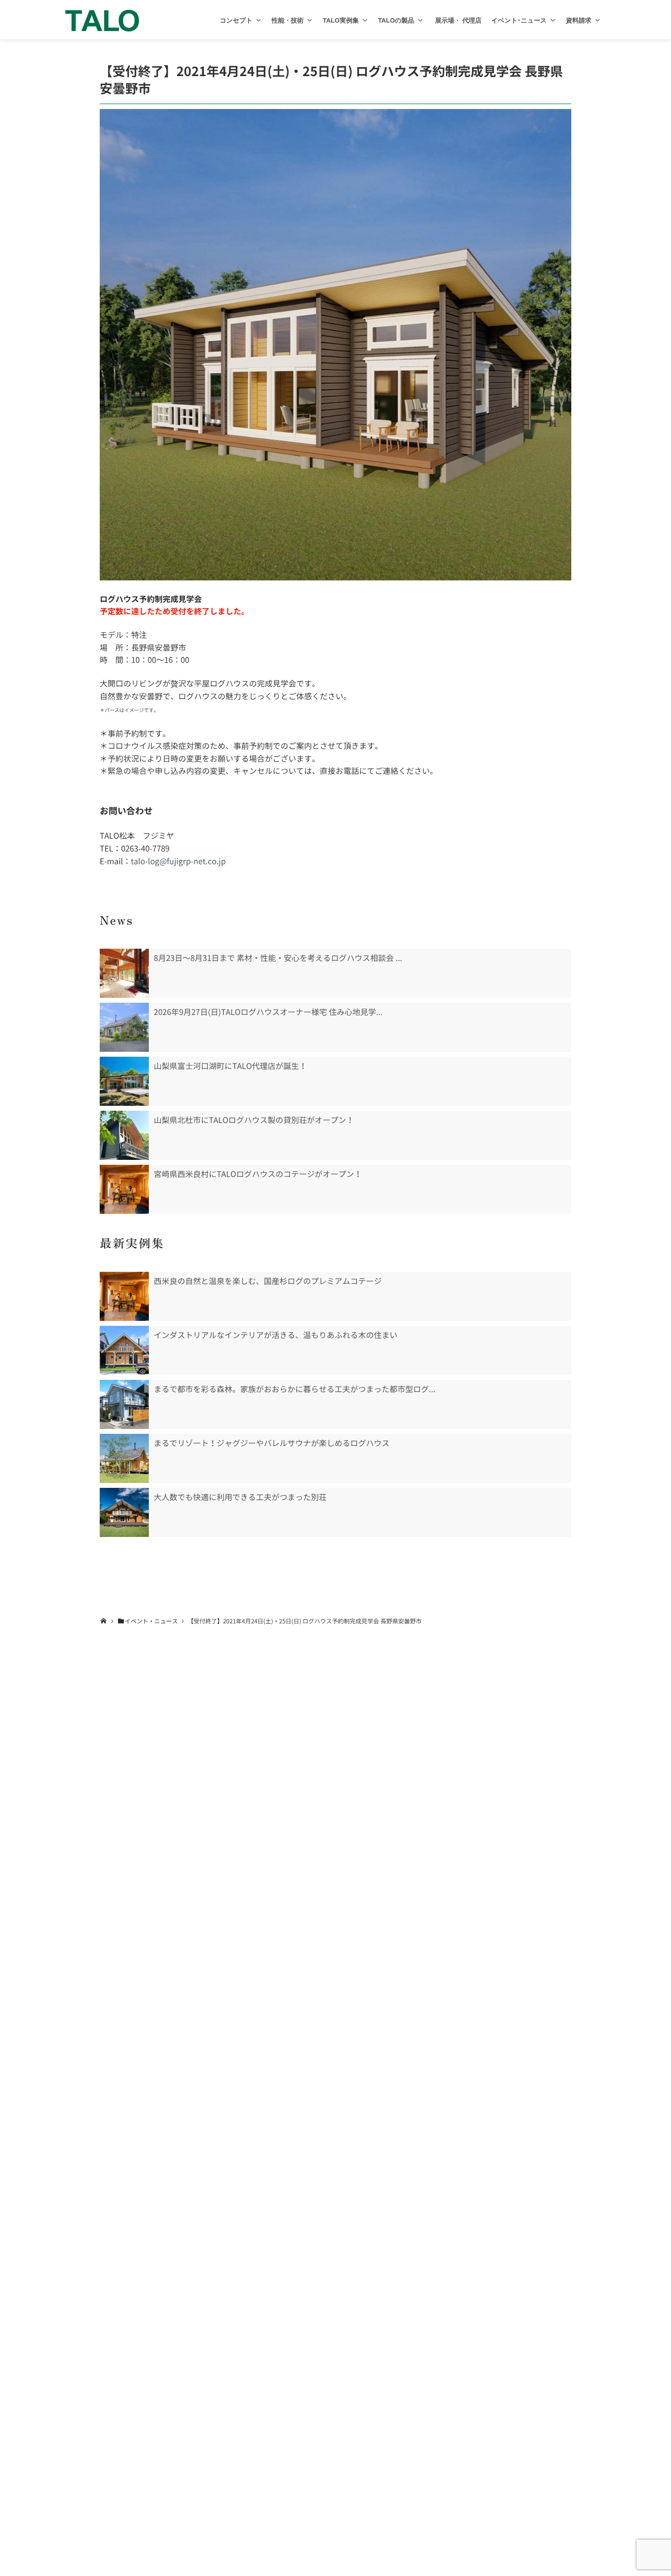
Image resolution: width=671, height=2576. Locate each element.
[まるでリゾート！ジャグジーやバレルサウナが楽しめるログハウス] (124, 1458)
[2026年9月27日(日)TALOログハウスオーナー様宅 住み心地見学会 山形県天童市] (124, 1027)
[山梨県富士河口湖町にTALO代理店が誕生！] (124, 1081)
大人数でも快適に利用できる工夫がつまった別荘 (240, 1497)
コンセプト (236, 20)
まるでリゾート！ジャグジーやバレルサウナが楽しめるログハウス (272, 1443)
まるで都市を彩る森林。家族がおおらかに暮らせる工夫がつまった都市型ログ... (294, 1389)
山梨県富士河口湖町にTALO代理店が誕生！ (230, 1066)
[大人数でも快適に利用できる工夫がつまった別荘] (124, 1512)
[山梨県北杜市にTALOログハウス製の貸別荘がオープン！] (124, 1135)
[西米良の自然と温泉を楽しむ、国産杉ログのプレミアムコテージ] (124, 1296)
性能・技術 (288, 20)
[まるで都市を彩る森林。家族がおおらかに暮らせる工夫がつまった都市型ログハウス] (124, 1404)
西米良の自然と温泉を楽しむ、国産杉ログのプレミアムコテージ (268, 1281)
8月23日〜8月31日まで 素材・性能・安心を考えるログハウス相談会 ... (278, 958)
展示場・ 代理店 (457, 20)
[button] (259, 20)
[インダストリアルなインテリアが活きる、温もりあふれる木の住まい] (124, 1350)
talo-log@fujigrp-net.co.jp (178, 861)
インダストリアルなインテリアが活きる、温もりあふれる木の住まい (276, 1335)
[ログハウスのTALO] (102, 20)
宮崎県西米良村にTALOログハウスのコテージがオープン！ (258, 1174)
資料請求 (579, 20)
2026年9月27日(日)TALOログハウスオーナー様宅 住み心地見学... (268, 1012)
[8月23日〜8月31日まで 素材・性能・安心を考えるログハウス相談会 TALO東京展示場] (124, 973)
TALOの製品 (396, 20)
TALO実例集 (341, 20)
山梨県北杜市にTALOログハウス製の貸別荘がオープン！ (254, 1120)
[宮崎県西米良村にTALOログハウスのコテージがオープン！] (124, 1189)
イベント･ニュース (519, 20)
